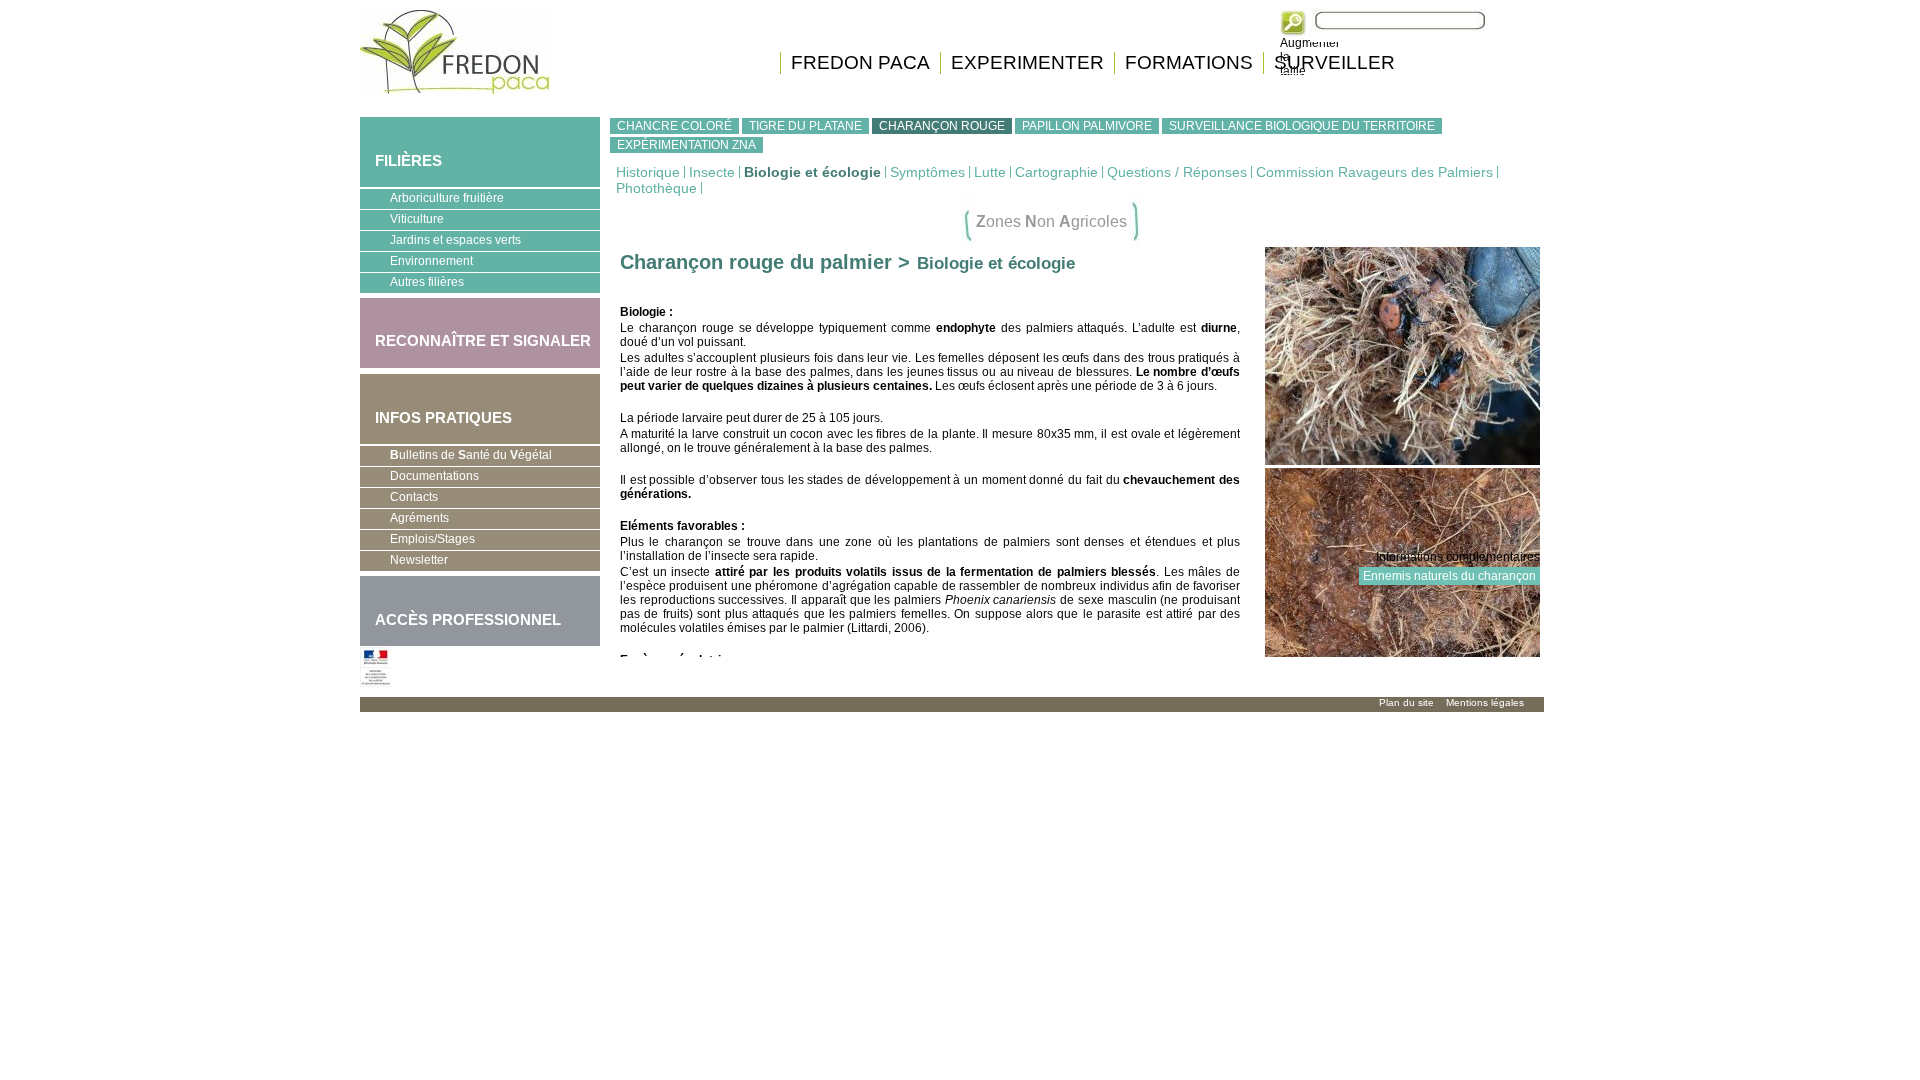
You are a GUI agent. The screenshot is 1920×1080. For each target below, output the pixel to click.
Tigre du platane (805, 126)
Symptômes (927, 172)
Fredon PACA (860, 62)
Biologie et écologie (812, 172)
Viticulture (402, 221)
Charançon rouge (942, 126)
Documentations (419, 478)
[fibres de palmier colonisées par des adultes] (1402, 461)
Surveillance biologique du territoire (1302, 126)
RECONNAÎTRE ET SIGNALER (475, 329)
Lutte (990, 172)
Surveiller (1334, 62)
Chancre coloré (674, 126)
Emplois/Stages (417, 541)
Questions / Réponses (1177, 172)
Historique (648, 172)
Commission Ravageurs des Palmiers (1374, 172)
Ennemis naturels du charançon (1449, 576)
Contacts (414, 497)
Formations (1189, 62)
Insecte (712, 172)
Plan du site (1406, 702)
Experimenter (1027, 62)
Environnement (416, 263)
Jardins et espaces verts (440, 242)
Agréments (404, 520)
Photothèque (656, 188)
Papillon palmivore (1087, 126)
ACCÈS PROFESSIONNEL (468, 619)
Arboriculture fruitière (432, 200)
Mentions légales (1485, 702)
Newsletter (419, 560)
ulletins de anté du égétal (471, 455)
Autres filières (412, 284)
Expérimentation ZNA (686, 145)
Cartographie (1056, 172)
